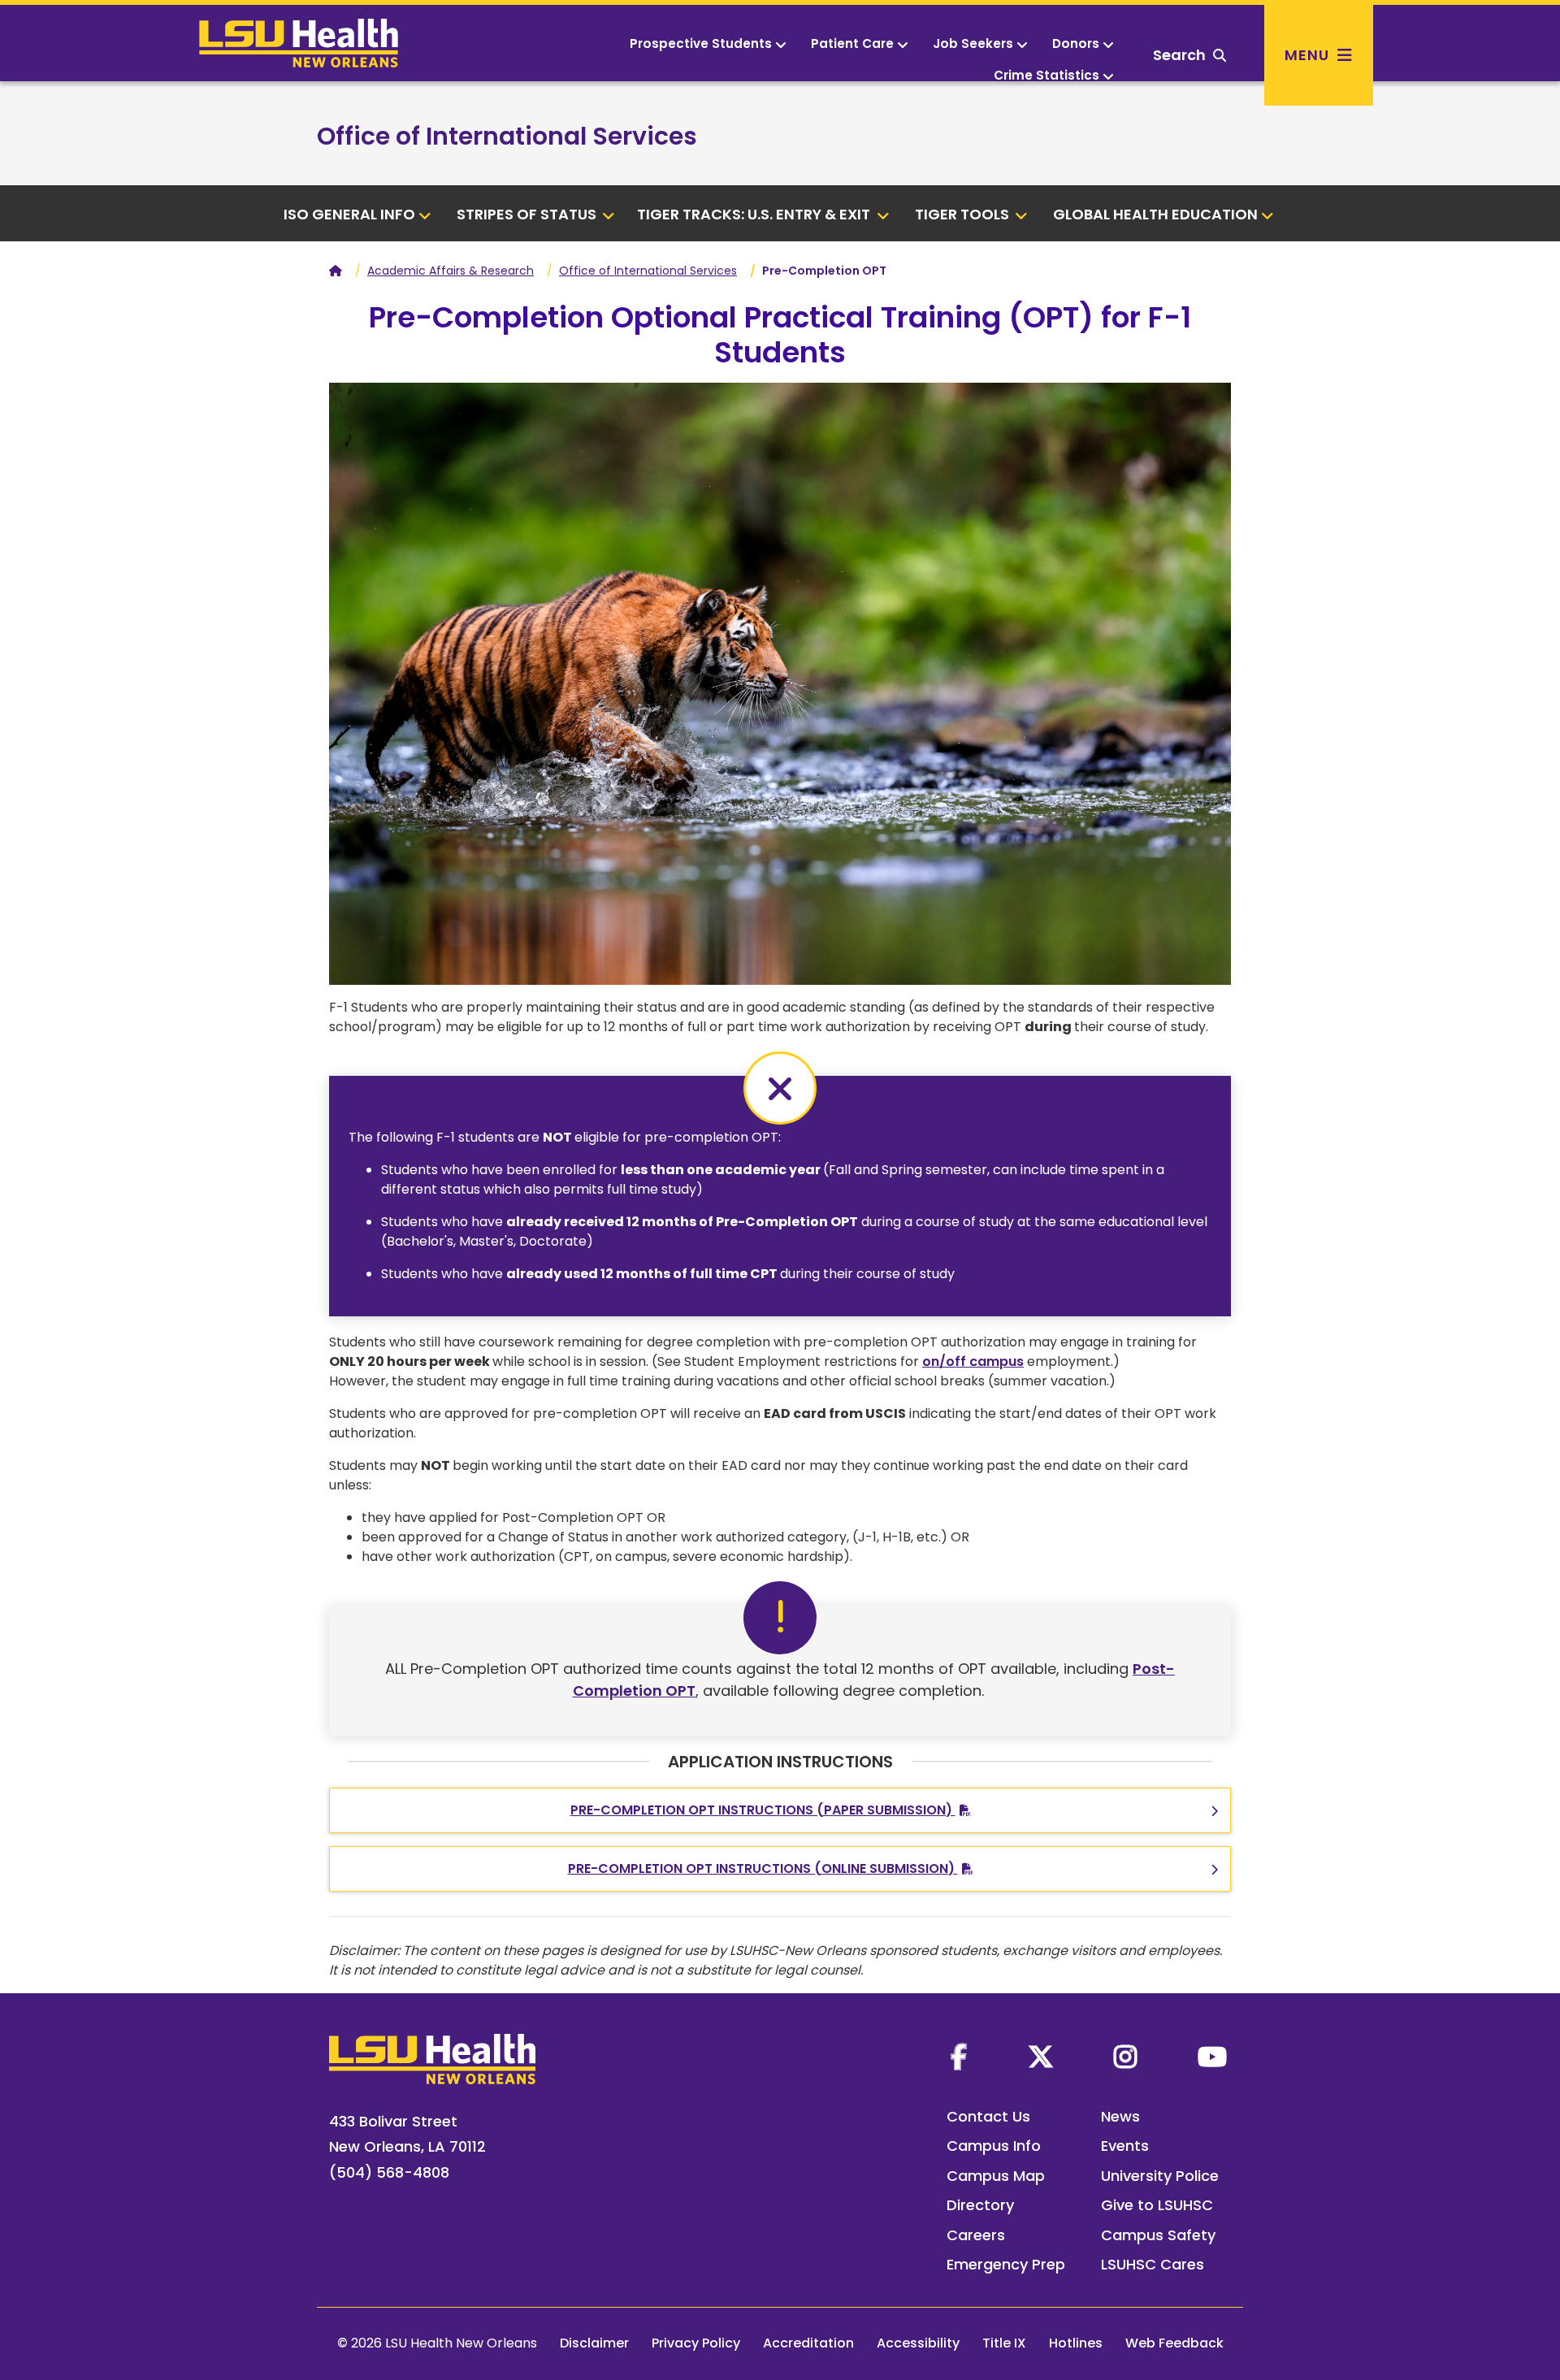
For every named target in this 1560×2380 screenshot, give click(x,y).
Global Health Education (1155, 214)
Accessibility (918, 2343)
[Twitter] (1041, 2057)
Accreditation (808, 2343)
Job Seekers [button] (973, 43)
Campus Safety (1158, 2235)
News (1120, 2116)
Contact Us (988, 2116)
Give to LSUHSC (1157, 2205)
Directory (980, 2205)
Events (1125, 2146)
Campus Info (994, 2146)
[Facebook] (959, 2057)
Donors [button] (1076, 43)
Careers (976, 2235)
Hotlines (1076, 2343)
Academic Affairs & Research (451, 271)
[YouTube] (1212, 2057)
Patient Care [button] (852, 43)
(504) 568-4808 (389, 2172)
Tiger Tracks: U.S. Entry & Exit (755, 214)
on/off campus (973, 1361)
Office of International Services (507, 136)
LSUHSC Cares (1153, 2264)
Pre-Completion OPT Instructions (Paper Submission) (763, 1810)
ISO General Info (349, 214)
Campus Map (996, 2176)
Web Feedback (1174, 2343)
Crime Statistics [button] (1046, 75)
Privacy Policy (696, 2343)
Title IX (1004, 2343)
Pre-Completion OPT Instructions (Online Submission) (763, 1868)
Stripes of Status (528, 214)
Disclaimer (594, 2343)
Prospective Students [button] (701, 43)
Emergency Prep (1006, 2264)
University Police (1160, 2176)
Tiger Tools (964, 214)
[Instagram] (1125, 2057)
